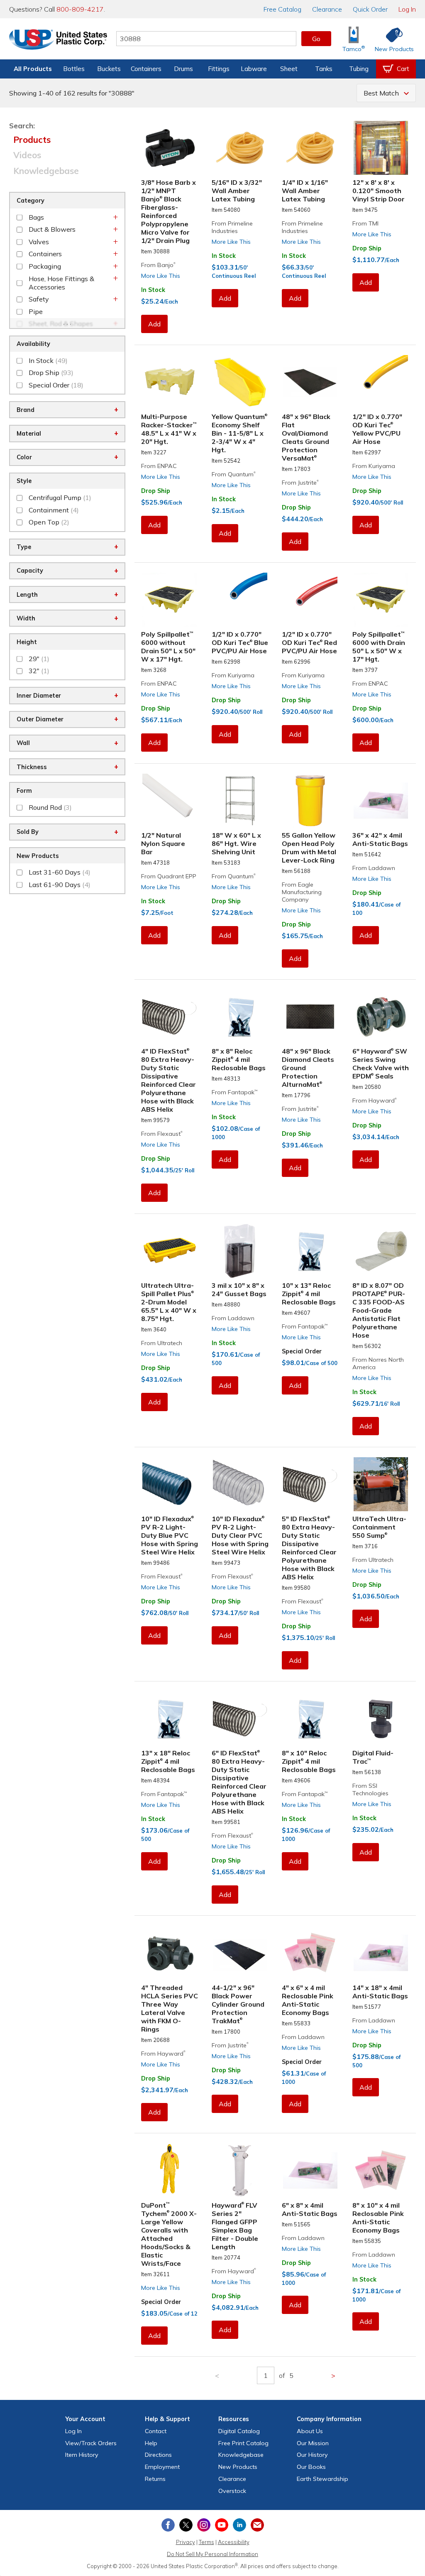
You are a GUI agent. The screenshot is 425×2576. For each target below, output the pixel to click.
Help (151, 2443)
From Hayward (375, 1100)
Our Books (311, 2467)
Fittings (219, 69)
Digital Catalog (239, 2431)
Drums (183, 69)
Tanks (324, 69)
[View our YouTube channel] (222, 2525)
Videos (27, 155)
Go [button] (316, 39)
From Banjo (158, 265)
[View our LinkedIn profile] (239, 2525)
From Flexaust (162, 1134)
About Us (310, 2431)
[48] (310, 382)
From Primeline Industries (232, 227)
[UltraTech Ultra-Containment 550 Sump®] (381, 1484)
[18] (240, 801)
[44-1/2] (240, 1953)
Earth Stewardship (322, 2479)
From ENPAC (159, 466)
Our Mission (313, 2443)
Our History (312, 2455)
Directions (158, 2455)
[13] (170, 1719)
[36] (381, 801)
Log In (407, 9)
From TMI (365, 223)
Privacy (186, 2542)
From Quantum (234, 474)
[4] (170, 1017)
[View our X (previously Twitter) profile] (186, 2525)
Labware (254, 69)
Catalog (282, 9)
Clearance (327, 9)
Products (32, 140)
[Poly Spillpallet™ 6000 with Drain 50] (381, 600)
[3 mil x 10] (240, 1251)
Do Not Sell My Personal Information (212, 2554)
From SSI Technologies (370, 1789)
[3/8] (170, 148)
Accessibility (234, 2542)
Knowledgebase (46, 171)
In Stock (153, 290)
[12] (381, 148)
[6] (381, 1017)
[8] (240, 1017)
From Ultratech (162, 1343)
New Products (238, 2467)
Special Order (302, 1351)
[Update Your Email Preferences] (257, 2525)
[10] (310, 1251)
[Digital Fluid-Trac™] (381, 1719)
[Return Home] (58, 40)
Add (154, 324)
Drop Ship (367, 248)
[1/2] (381, 382)
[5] (310, 1484)
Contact (156, 2431)
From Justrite (300, 483)
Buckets (109, 69)
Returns (155, 2479)
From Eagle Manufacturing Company (302, 892)
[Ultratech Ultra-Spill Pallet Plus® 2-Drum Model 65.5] (170, 1251)
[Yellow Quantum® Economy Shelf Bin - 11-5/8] (240, 382)
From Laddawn (374, 868)
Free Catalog (243, 2443)
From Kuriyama (374, 466)
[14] (381, 1953)
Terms (206, 2542)
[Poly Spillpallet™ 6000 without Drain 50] (170, 600)
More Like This (161, 276)
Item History (82, 2455)
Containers (146, 69)
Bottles (74, 69)
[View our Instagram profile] (204, 2525)
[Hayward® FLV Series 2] (240, 2170)
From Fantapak (234, 1092)
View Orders (91, 2443)
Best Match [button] (381, 93)
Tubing (359, 69)
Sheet (289, 69)
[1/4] (310, 148)
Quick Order (370, 9)
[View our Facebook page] (168, 2525)
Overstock (232, 2491)
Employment (162, 2467)
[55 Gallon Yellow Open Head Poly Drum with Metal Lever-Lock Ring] (310, 801)
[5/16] (240, 148)
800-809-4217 (80, 9)
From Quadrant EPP (169, 876)
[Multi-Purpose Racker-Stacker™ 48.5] (170, 382)
